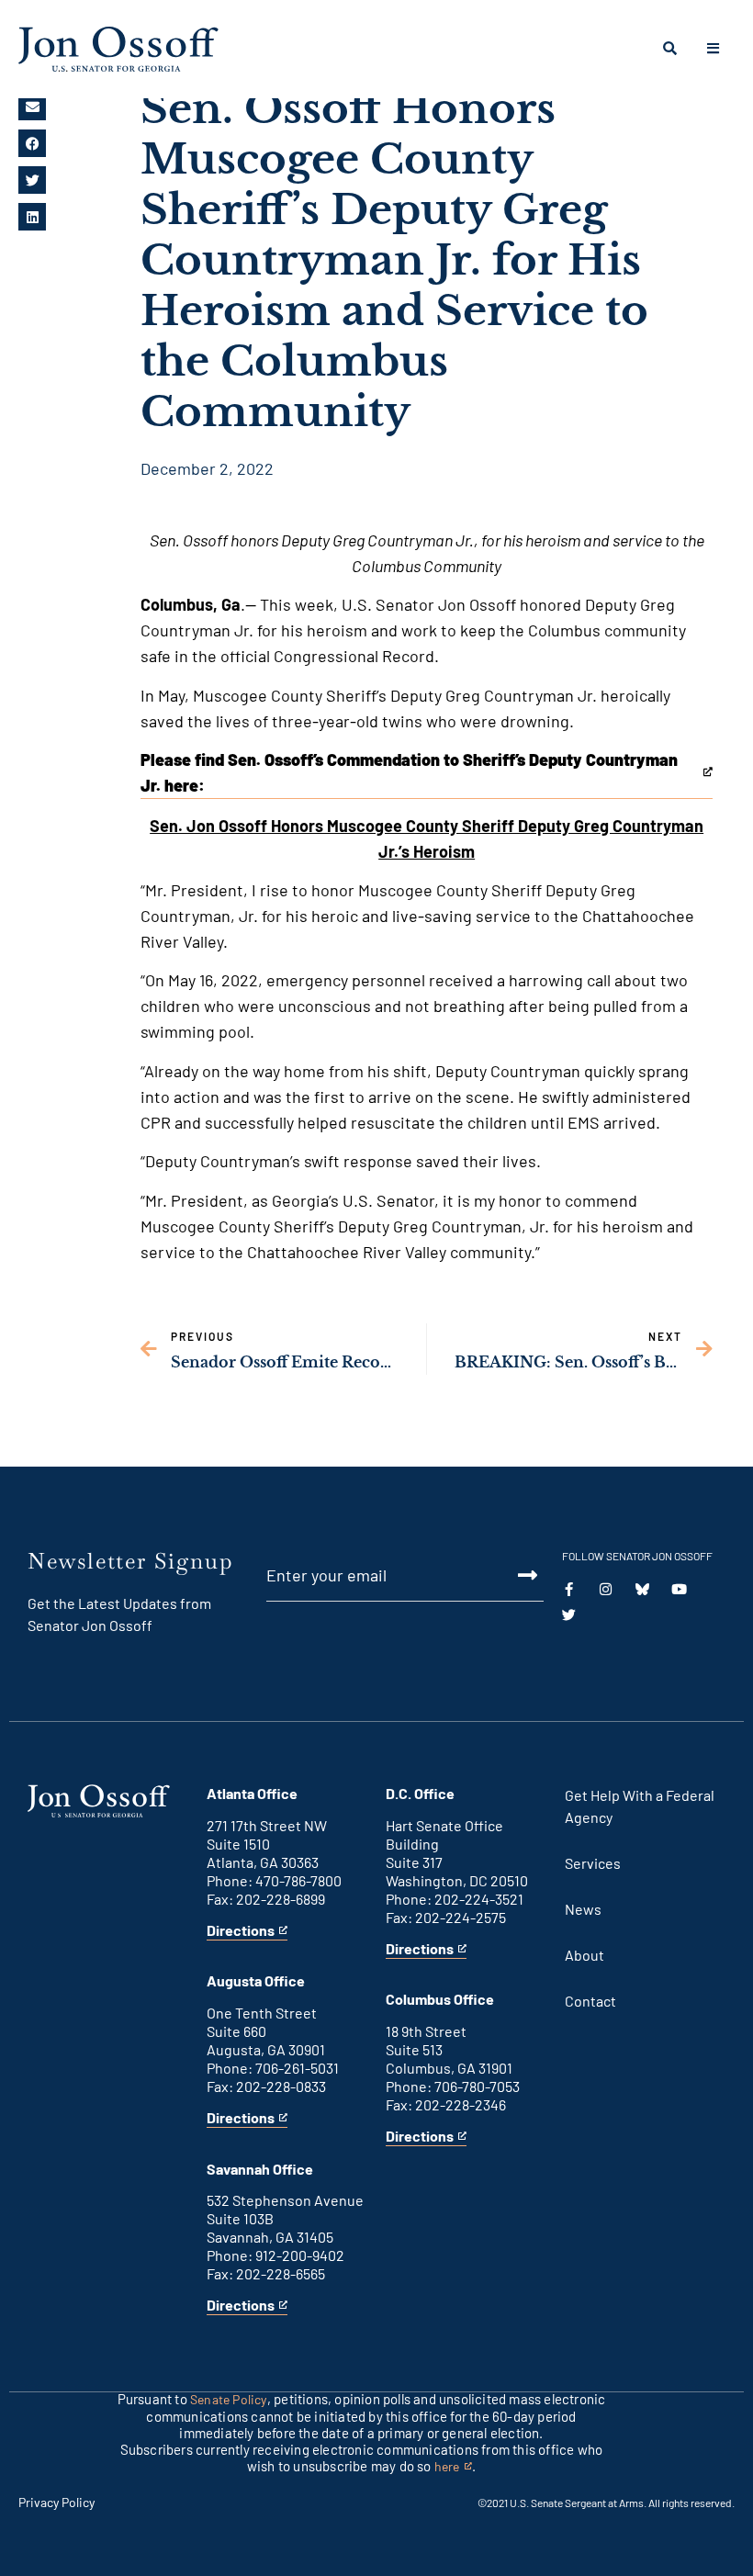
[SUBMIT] (515, 1575)
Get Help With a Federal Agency (640, 1806)
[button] (32, 107)
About (584, 1955)
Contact (590, 2001)
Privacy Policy (56, 2502)
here (453, 2467)
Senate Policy (229, 2399)
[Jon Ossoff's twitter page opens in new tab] (569, 1615)
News (583, 1909)
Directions (241, 1931)
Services (593, 1863)
